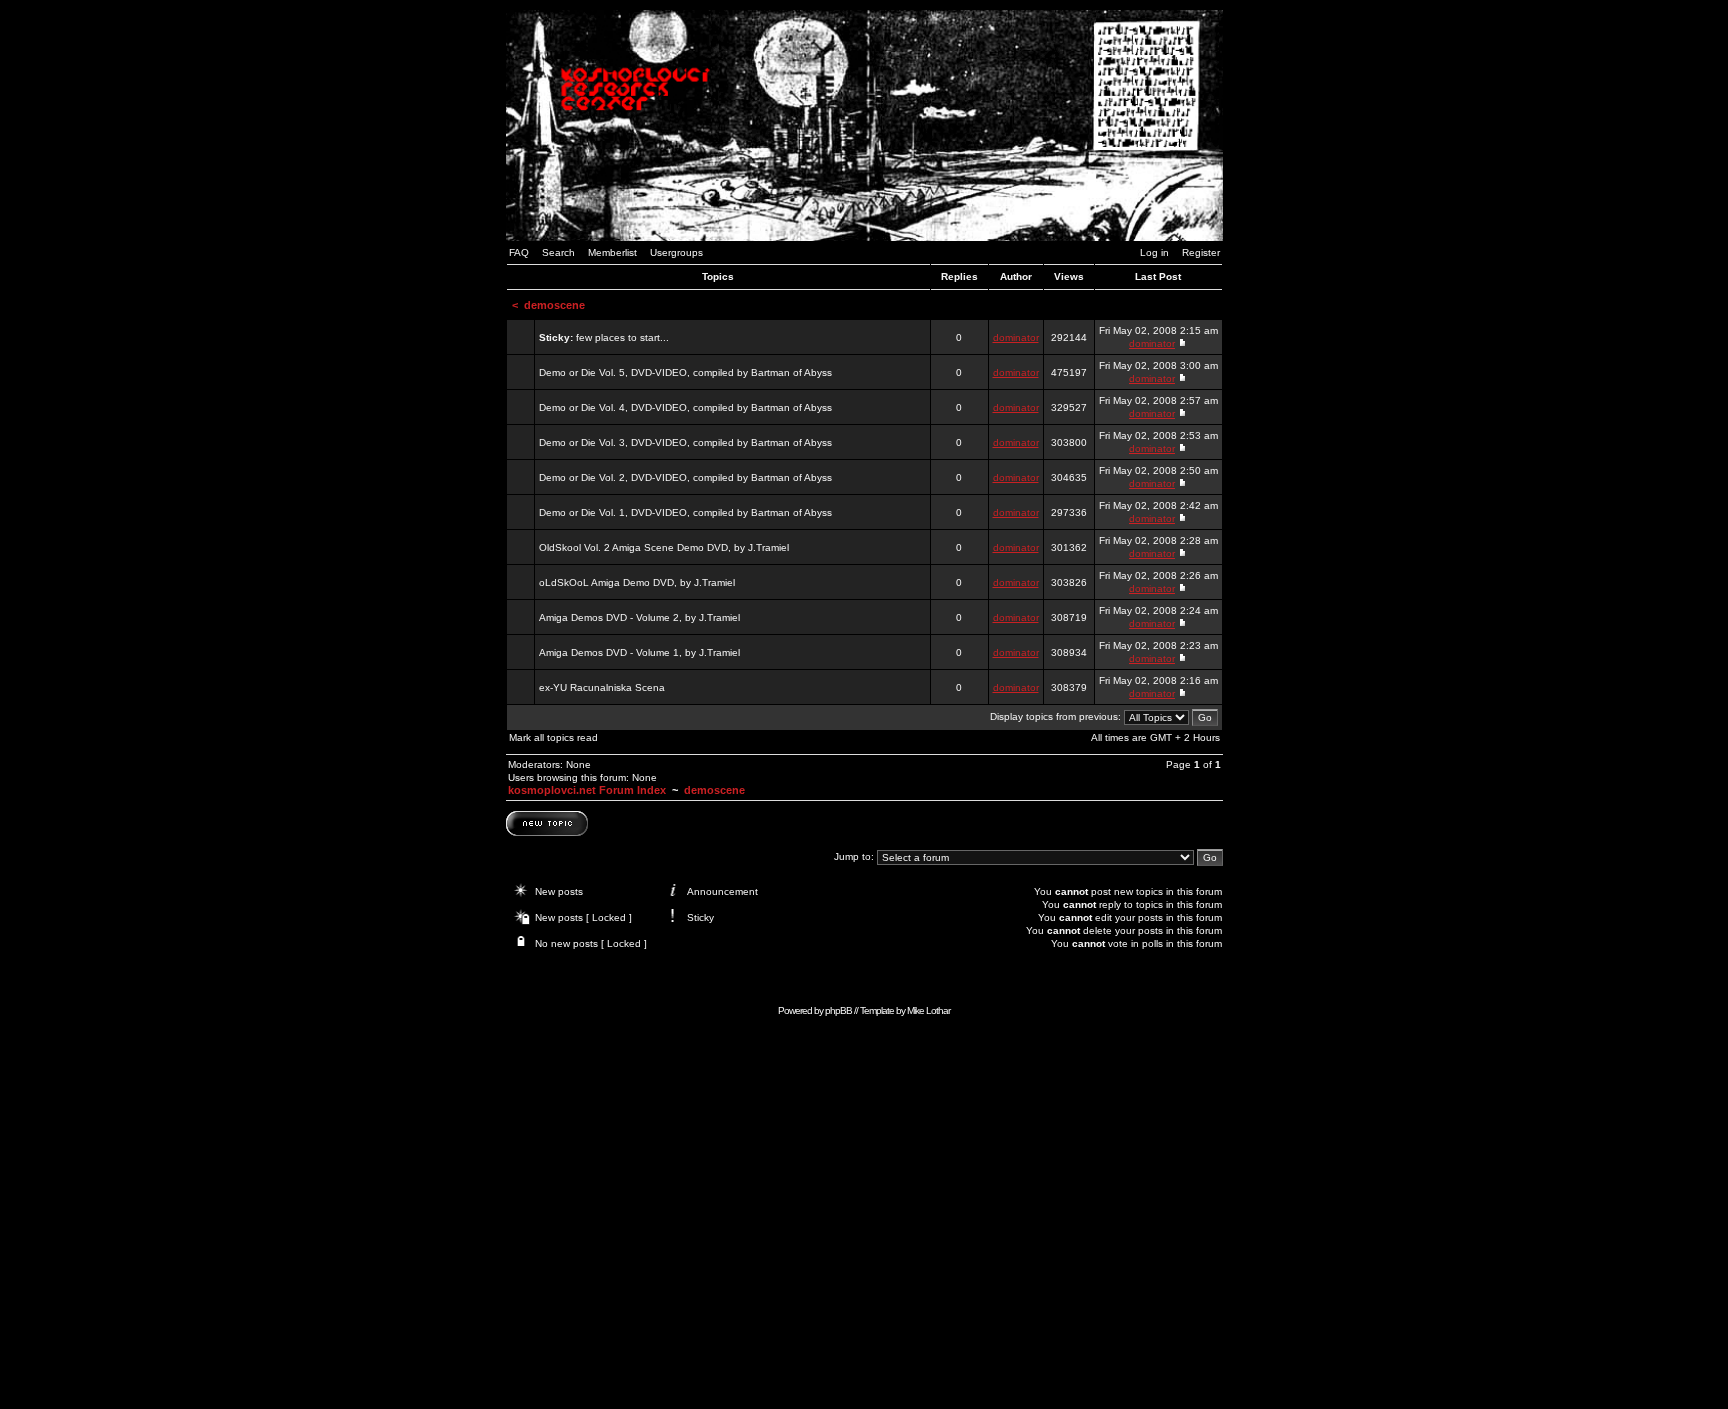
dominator (1016, 337)
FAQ (519, 252)
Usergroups (676, 252)
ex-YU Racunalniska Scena (602, 687)
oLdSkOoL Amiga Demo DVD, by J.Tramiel (637, 582)
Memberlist (612, 252)
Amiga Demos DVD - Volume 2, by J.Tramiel (639, 617)
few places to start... (622, 337)
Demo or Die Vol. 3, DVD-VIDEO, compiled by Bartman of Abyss (685, 442)
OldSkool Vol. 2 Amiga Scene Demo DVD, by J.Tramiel (664, 547)
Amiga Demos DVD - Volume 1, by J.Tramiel (639, 652)
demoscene (554, 305)
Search (558, 252)
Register (1201, 252)
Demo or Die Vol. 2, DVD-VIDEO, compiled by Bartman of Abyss (685, 477)
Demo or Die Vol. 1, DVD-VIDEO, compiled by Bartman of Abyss (685, 512)
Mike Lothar (928, 1010)
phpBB (838, 1010)
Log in (1154, 252)
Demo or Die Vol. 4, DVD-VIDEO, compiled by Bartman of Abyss (685, 407)
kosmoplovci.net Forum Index (587, 790)
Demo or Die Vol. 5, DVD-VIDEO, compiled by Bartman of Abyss (685, 372)
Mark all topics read (553, 737)
